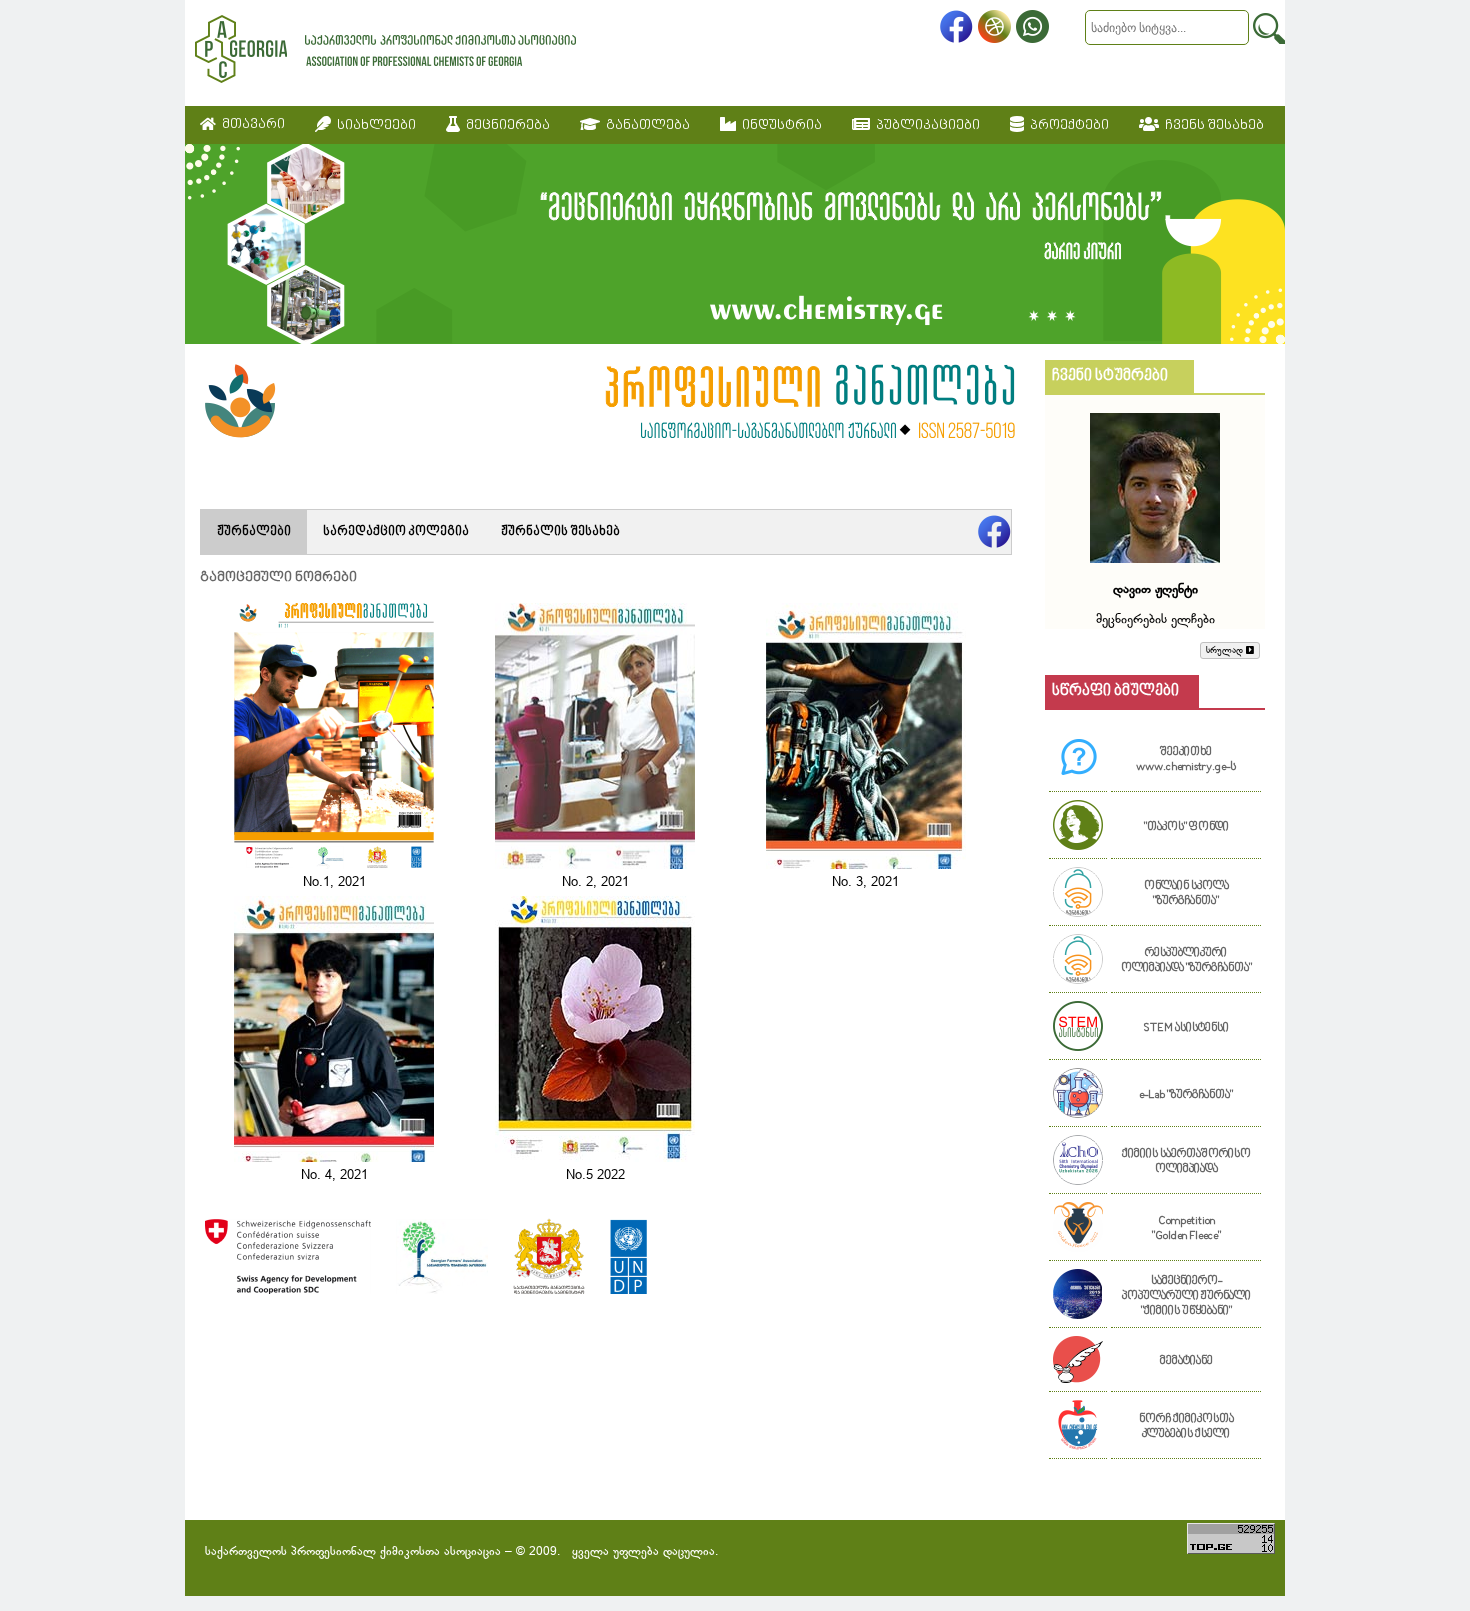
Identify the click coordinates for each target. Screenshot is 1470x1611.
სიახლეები (373, 125)
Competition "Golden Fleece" (1186, 1229)
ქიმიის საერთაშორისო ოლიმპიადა (1186, 1162)
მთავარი (250, 124)
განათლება (645, 125)
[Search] (1269, 28)
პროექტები (1066, 125)
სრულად (1226, 650)
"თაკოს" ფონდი (1186, 827)
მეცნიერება (505, 125)
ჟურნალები (254, 532)
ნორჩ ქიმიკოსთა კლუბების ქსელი (1186, 1427)
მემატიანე (1186, 1361)
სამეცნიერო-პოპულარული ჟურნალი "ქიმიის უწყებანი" (1186, 1296)
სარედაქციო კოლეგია (396, 532)
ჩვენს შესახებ (1211, 125)
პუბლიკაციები (925, 125)
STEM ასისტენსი (1186, 1028)
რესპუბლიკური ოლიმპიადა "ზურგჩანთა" (1186, 961)
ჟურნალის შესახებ (560, 532)
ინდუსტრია (779, 125)
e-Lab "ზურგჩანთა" (1186, 1095)
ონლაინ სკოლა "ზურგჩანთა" (1186, 894)
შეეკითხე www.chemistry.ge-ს (1186, 760)
